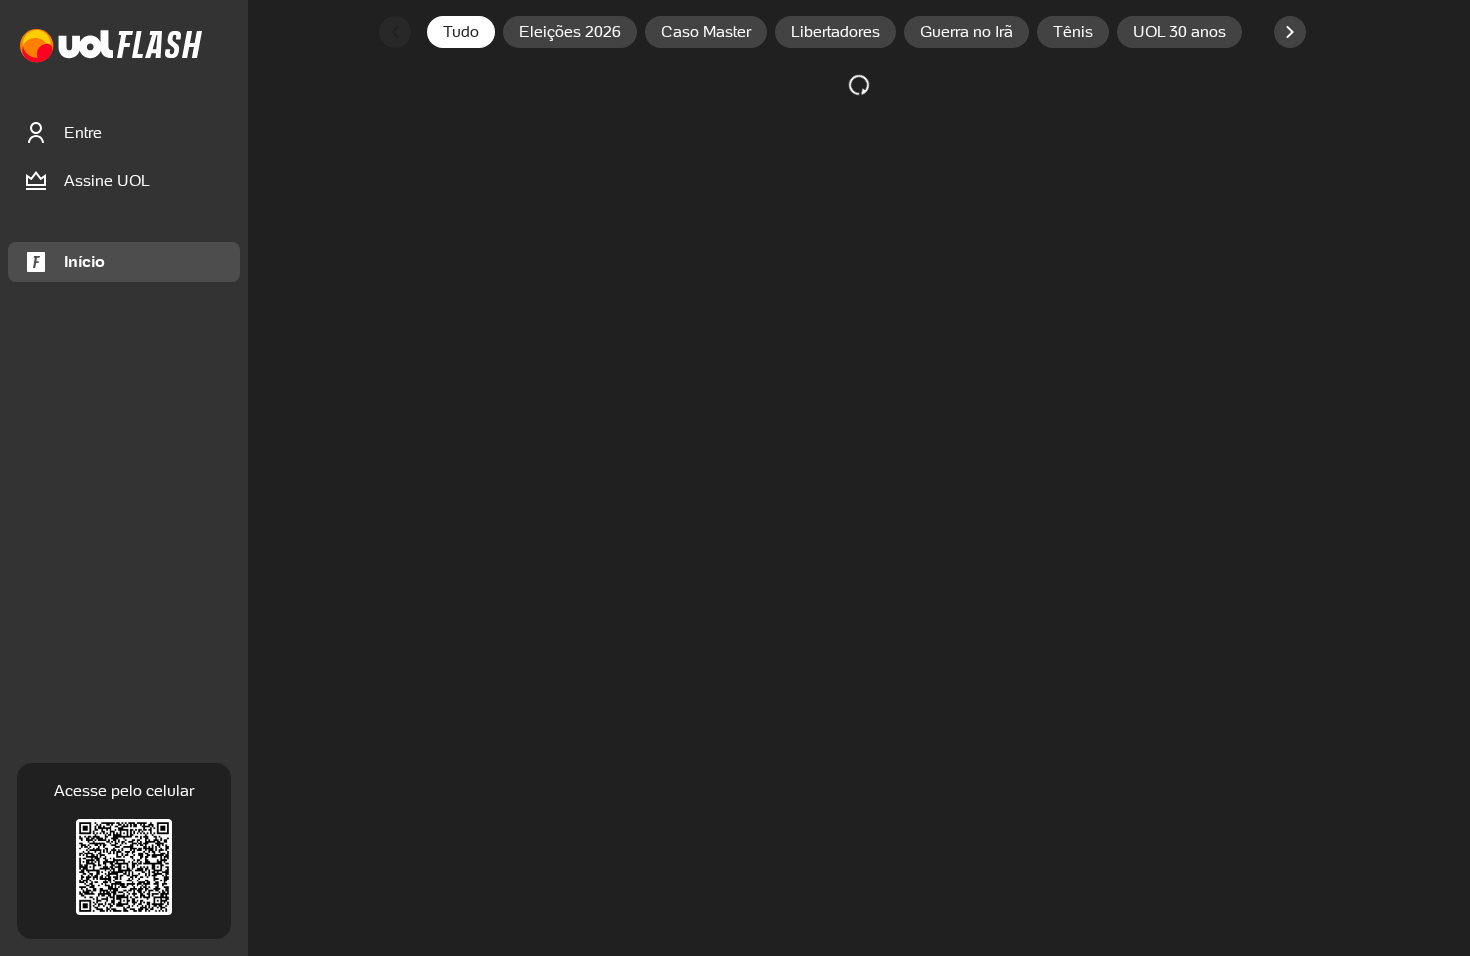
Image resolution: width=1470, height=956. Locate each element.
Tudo (461, 31)
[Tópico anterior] (395, 32)
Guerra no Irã (966, 31)
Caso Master (706, 31)
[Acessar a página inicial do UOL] (66, 46)
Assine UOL (107, 180)
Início (84, 261)
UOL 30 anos (1179, 31)
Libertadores (835, 31)
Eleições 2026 (570, 31)
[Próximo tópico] (1290, 32)
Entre (83, 132)
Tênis (1073, 31)
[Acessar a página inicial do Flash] (159, 46)
